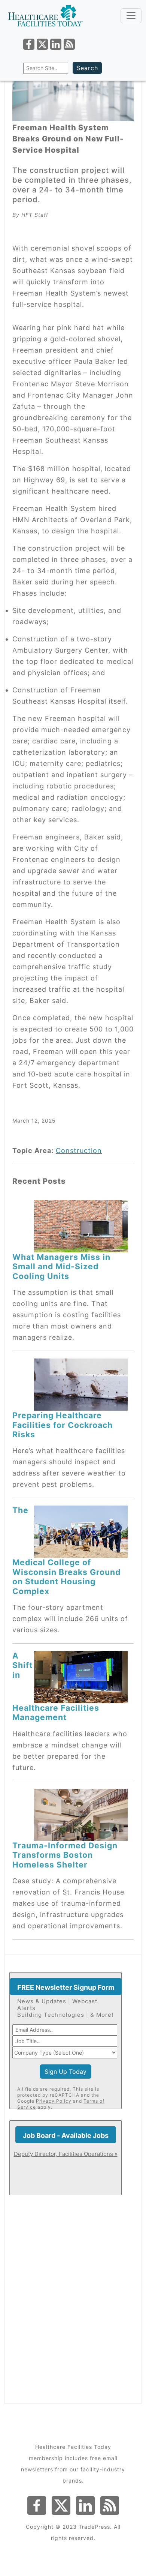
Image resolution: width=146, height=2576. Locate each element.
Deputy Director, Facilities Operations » (66, 2154)
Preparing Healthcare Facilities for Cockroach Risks (63, 1425)
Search (87, 68)
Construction (79, 1151)
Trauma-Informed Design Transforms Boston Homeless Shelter (65, 1855)
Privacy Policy (54, 2101)
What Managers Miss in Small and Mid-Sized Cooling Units (61, 1266)
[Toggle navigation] (131, 16)
